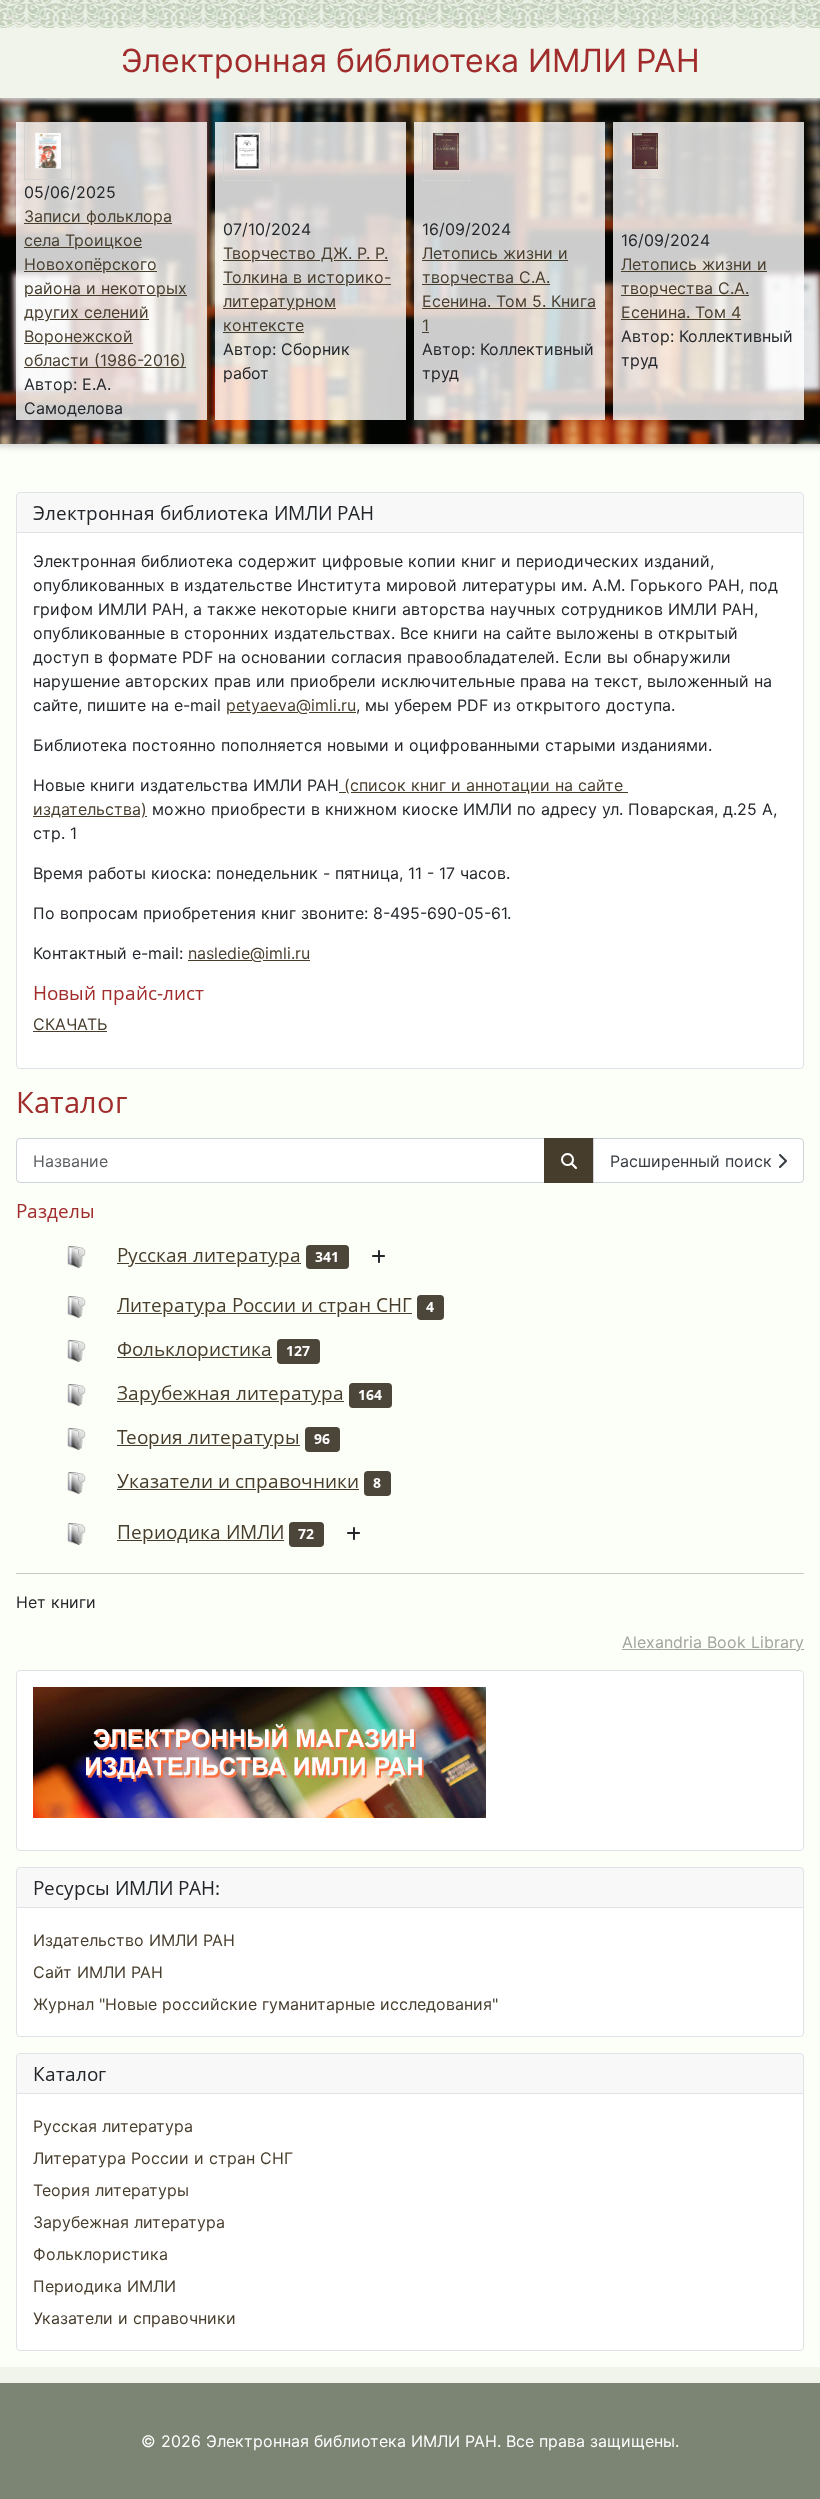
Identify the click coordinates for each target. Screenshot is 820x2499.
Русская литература (209, 1254)
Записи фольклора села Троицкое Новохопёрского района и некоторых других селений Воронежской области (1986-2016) (105, 288)
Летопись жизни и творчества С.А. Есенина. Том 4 (694, 288)
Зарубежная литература (230, 1392)
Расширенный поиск (693, 1161)
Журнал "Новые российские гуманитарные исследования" (265, 2004)
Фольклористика (194, 1348)
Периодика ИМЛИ (200, 1531)
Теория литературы (208, 1436)
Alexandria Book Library (713, 1642)
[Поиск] (569, 1160)
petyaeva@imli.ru (291, 705)
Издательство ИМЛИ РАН (134, 1940)
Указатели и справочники (238, 1480)
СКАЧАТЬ (70, 1024)
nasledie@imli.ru (249, 953)
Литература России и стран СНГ (264, 1304)
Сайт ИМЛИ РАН (98, 1972)
